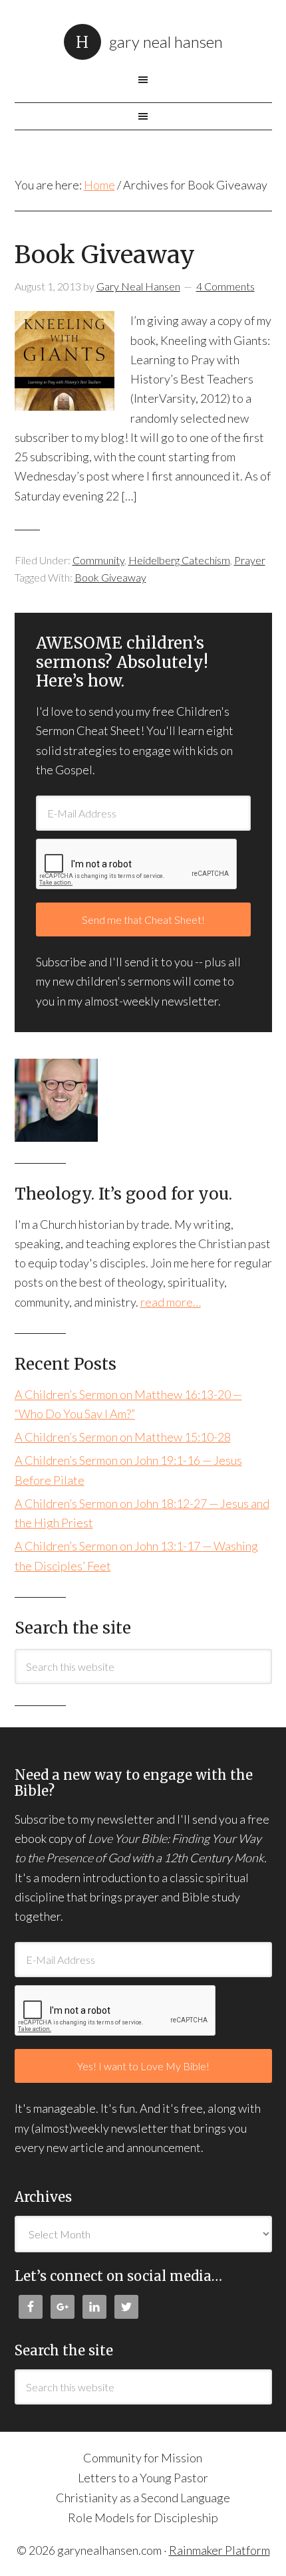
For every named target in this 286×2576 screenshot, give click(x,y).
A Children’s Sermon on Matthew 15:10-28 (123, 1437)
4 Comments (225, 286)
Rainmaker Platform (219, 2550)
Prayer (250, 560)
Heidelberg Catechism (179, 560)
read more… (171, 1302)
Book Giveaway (105, 255)
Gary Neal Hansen (166, 42)
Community (98, 560)
